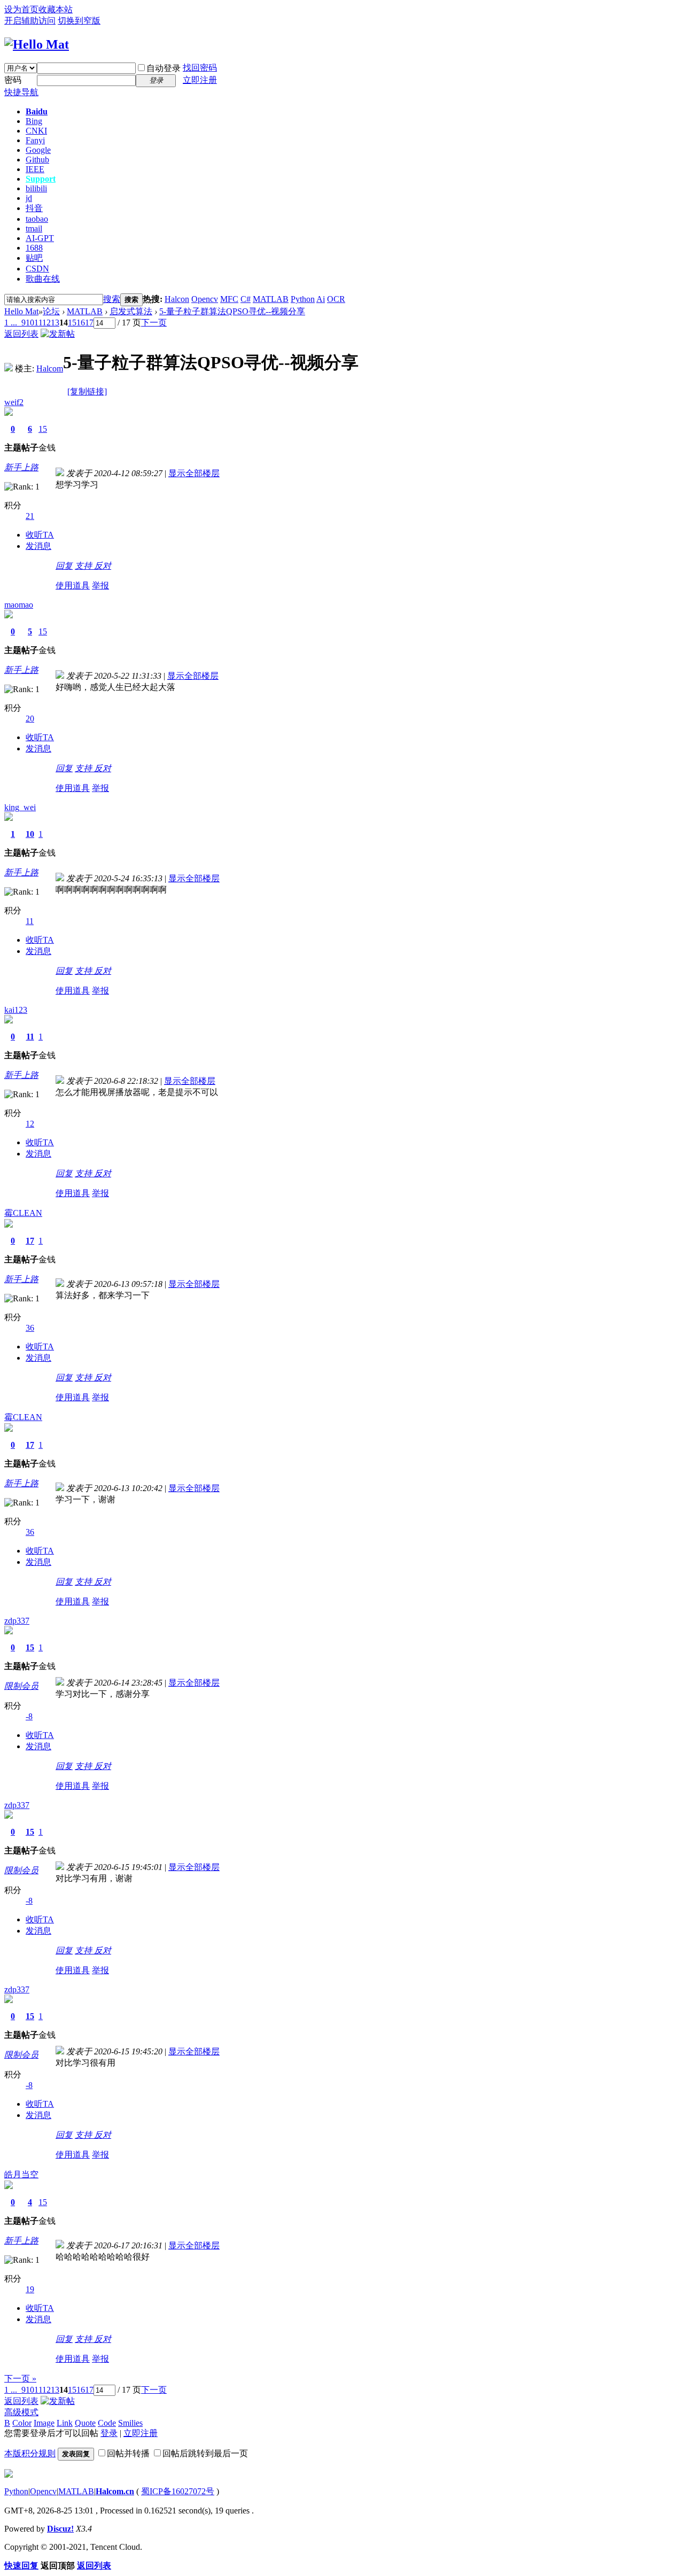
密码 (13, 80)
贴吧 (34, 258)
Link (65, 2423)
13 (55, 323)
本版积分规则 (30, 2453)
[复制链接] (87, 391)
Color (22, 2423)
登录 (109, 2433)
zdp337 (17, 1621)
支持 (84, 566)
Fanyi (35, 140)
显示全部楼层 (194, 473)
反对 (103, 566)
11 (38, 323)
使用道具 (73, 585)
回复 (64, 566)
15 (72, 323)
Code (107, 2423)
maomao (19, 605)
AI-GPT (40, 238)
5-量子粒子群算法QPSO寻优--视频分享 (232, 311)
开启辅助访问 (30, 21)
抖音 (34, 208)
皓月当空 (21, 2174)
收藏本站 (56, 9)
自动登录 (164, 68)
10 (30, 323)
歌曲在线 (43, 279)
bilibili (36, 188)
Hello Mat (21, 311)
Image (44, 2423)
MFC (229, 299)
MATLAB (271, 299)
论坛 (51, 311)
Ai (321, 299)
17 (89, 323)
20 (30, 719)
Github (37, 160)
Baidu (37, 111)
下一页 (154, 323)
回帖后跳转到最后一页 (205, 2453)
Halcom (50, 368)
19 (30, 2289)
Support (41, 179)
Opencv (205, 299)
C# (246, 299)
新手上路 (21, 467)
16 (81, 323)
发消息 (38, 546)
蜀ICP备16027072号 (178, 2491)
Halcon (177, 299)
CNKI (36, 131)
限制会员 (21, 1686)
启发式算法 (131, 311)
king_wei (20, 807)
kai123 (16, 1010)
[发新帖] (58, 334)
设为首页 (21, 9)
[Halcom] (9, 368)
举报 (100, 585)
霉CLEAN (23, 1213)
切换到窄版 (79, 21)
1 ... (11, 323)
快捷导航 (21, 92)
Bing (34, 121)
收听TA (40, 535)
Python (303, 299)
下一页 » (20, 2379)
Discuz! (60, 2529)
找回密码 (200, 68)
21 (30, 516)
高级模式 (21, 2412)
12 (46, 323)
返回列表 (21, 334)
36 (30, 1328)
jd (29, 198)
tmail (34, 228)
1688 (34, 248)
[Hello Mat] (37, 44)
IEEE (35, 169)
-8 (29, 1716)
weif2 (14, 402)
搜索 (112, 299)
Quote (85, 2423)
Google (38, 150)
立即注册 (200, 80)
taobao (37, 219)
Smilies (130, 2423)
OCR (336, 299)
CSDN (37, 269)
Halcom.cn (115, 2491)
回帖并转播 (128, 2453)
